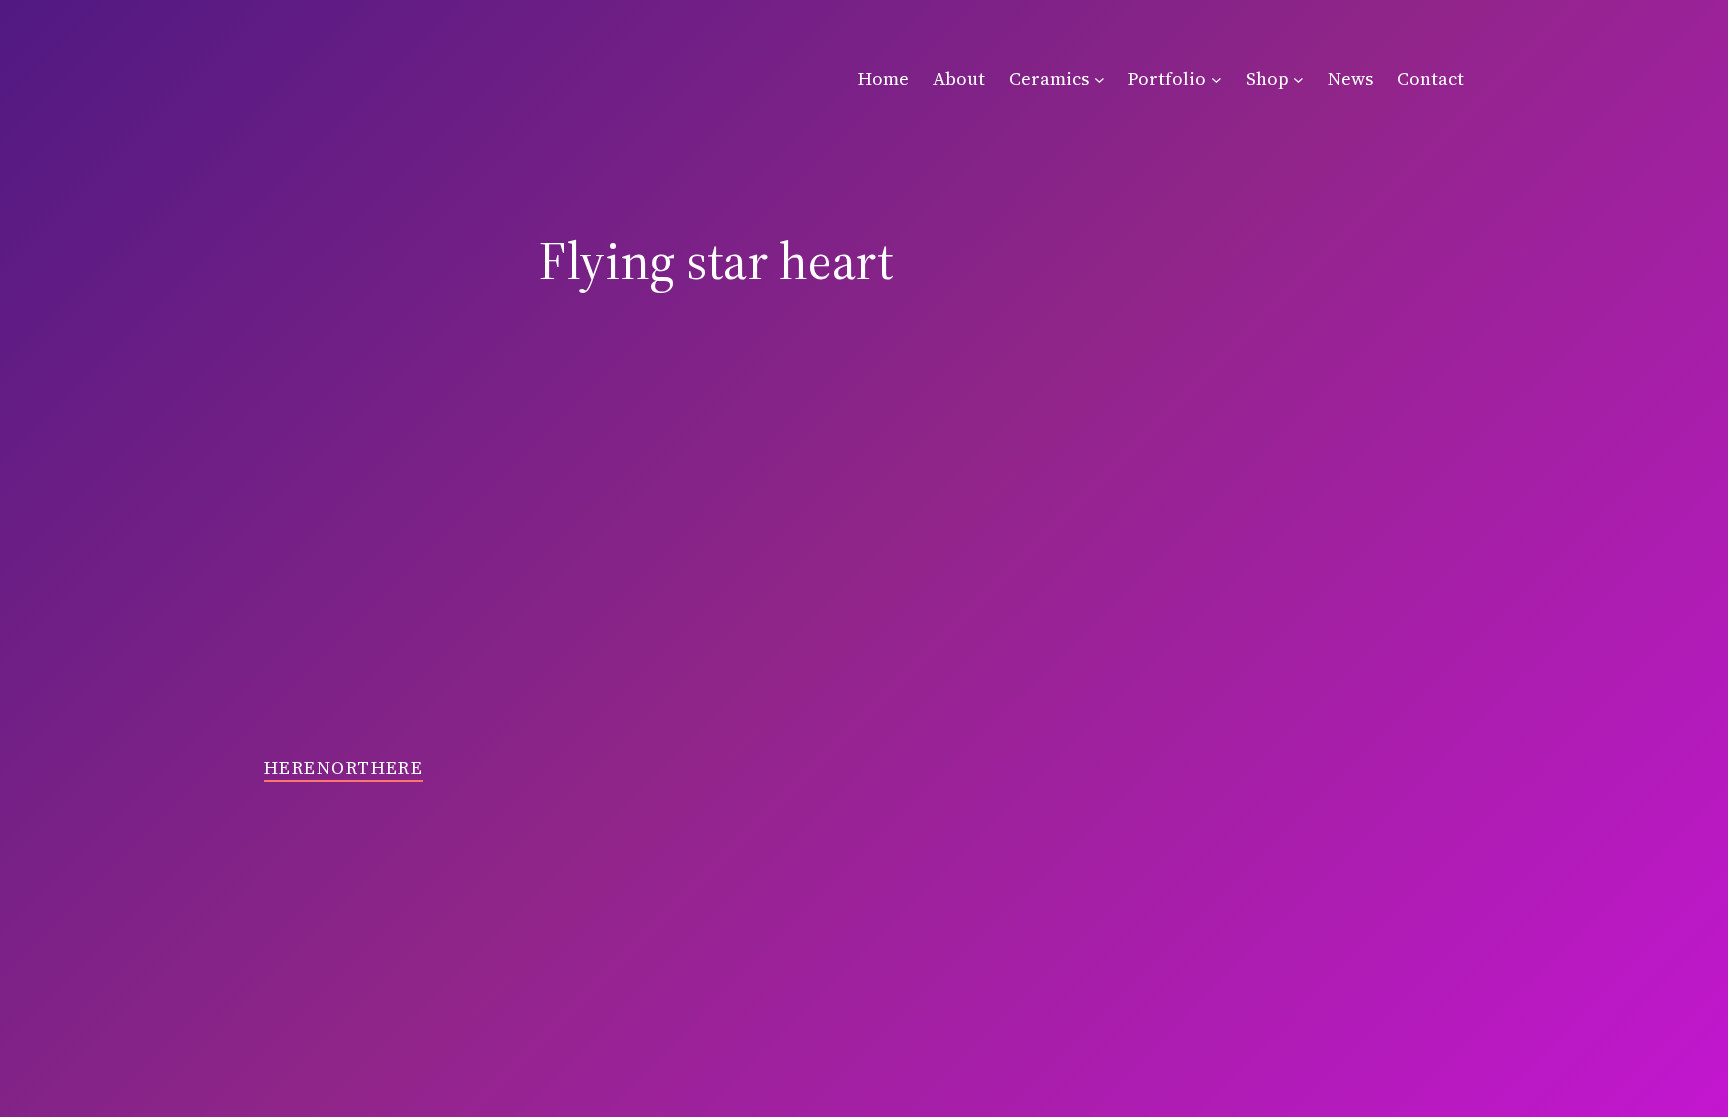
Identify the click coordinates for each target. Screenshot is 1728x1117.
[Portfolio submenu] (1216, 79)
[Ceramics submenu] (1099, 79)
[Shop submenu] (1298, 79)
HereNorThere (343, 767)
